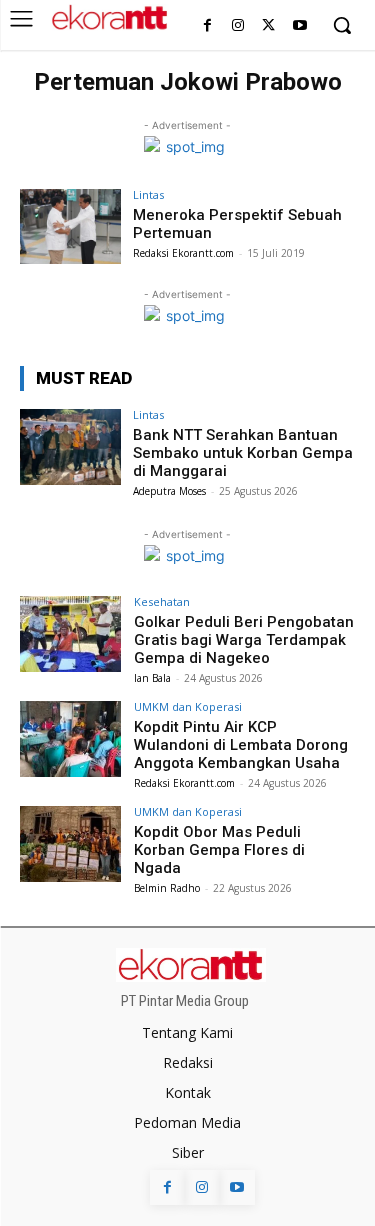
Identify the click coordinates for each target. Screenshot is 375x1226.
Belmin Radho (167, 888)
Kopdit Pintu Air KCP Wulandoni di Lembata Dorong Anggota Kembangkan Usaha (241, 745)
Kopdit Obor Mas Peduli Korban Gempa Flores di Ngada (219, 850)
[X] (268, 26)
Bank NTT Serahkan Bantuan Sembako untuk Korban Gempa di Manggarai (243, 453)
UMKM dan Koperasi (188, 706)
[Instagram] (238, 26)
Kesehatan (162, 601)
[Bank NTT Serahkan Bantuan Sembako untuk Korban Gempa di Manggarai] (70, 446)
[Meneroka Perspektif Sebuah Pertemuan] (70, 226)
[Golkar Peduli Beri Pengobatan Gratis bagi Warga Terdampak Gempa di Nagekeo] (70, 633)
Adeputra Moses (169, 491)
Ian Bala (152, 678)
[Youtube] (299, 26)
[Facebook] (207, 26)
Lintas (148, 194)
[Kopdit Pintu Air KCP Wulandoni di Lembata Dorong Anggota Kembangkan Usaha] (70, 738)
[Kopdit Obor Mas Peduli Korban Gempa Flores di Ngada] (70, 843)
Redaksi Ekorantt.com (183, 253)
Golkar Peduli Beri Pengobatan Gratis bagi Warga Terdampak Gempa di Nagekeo (244, 640)
